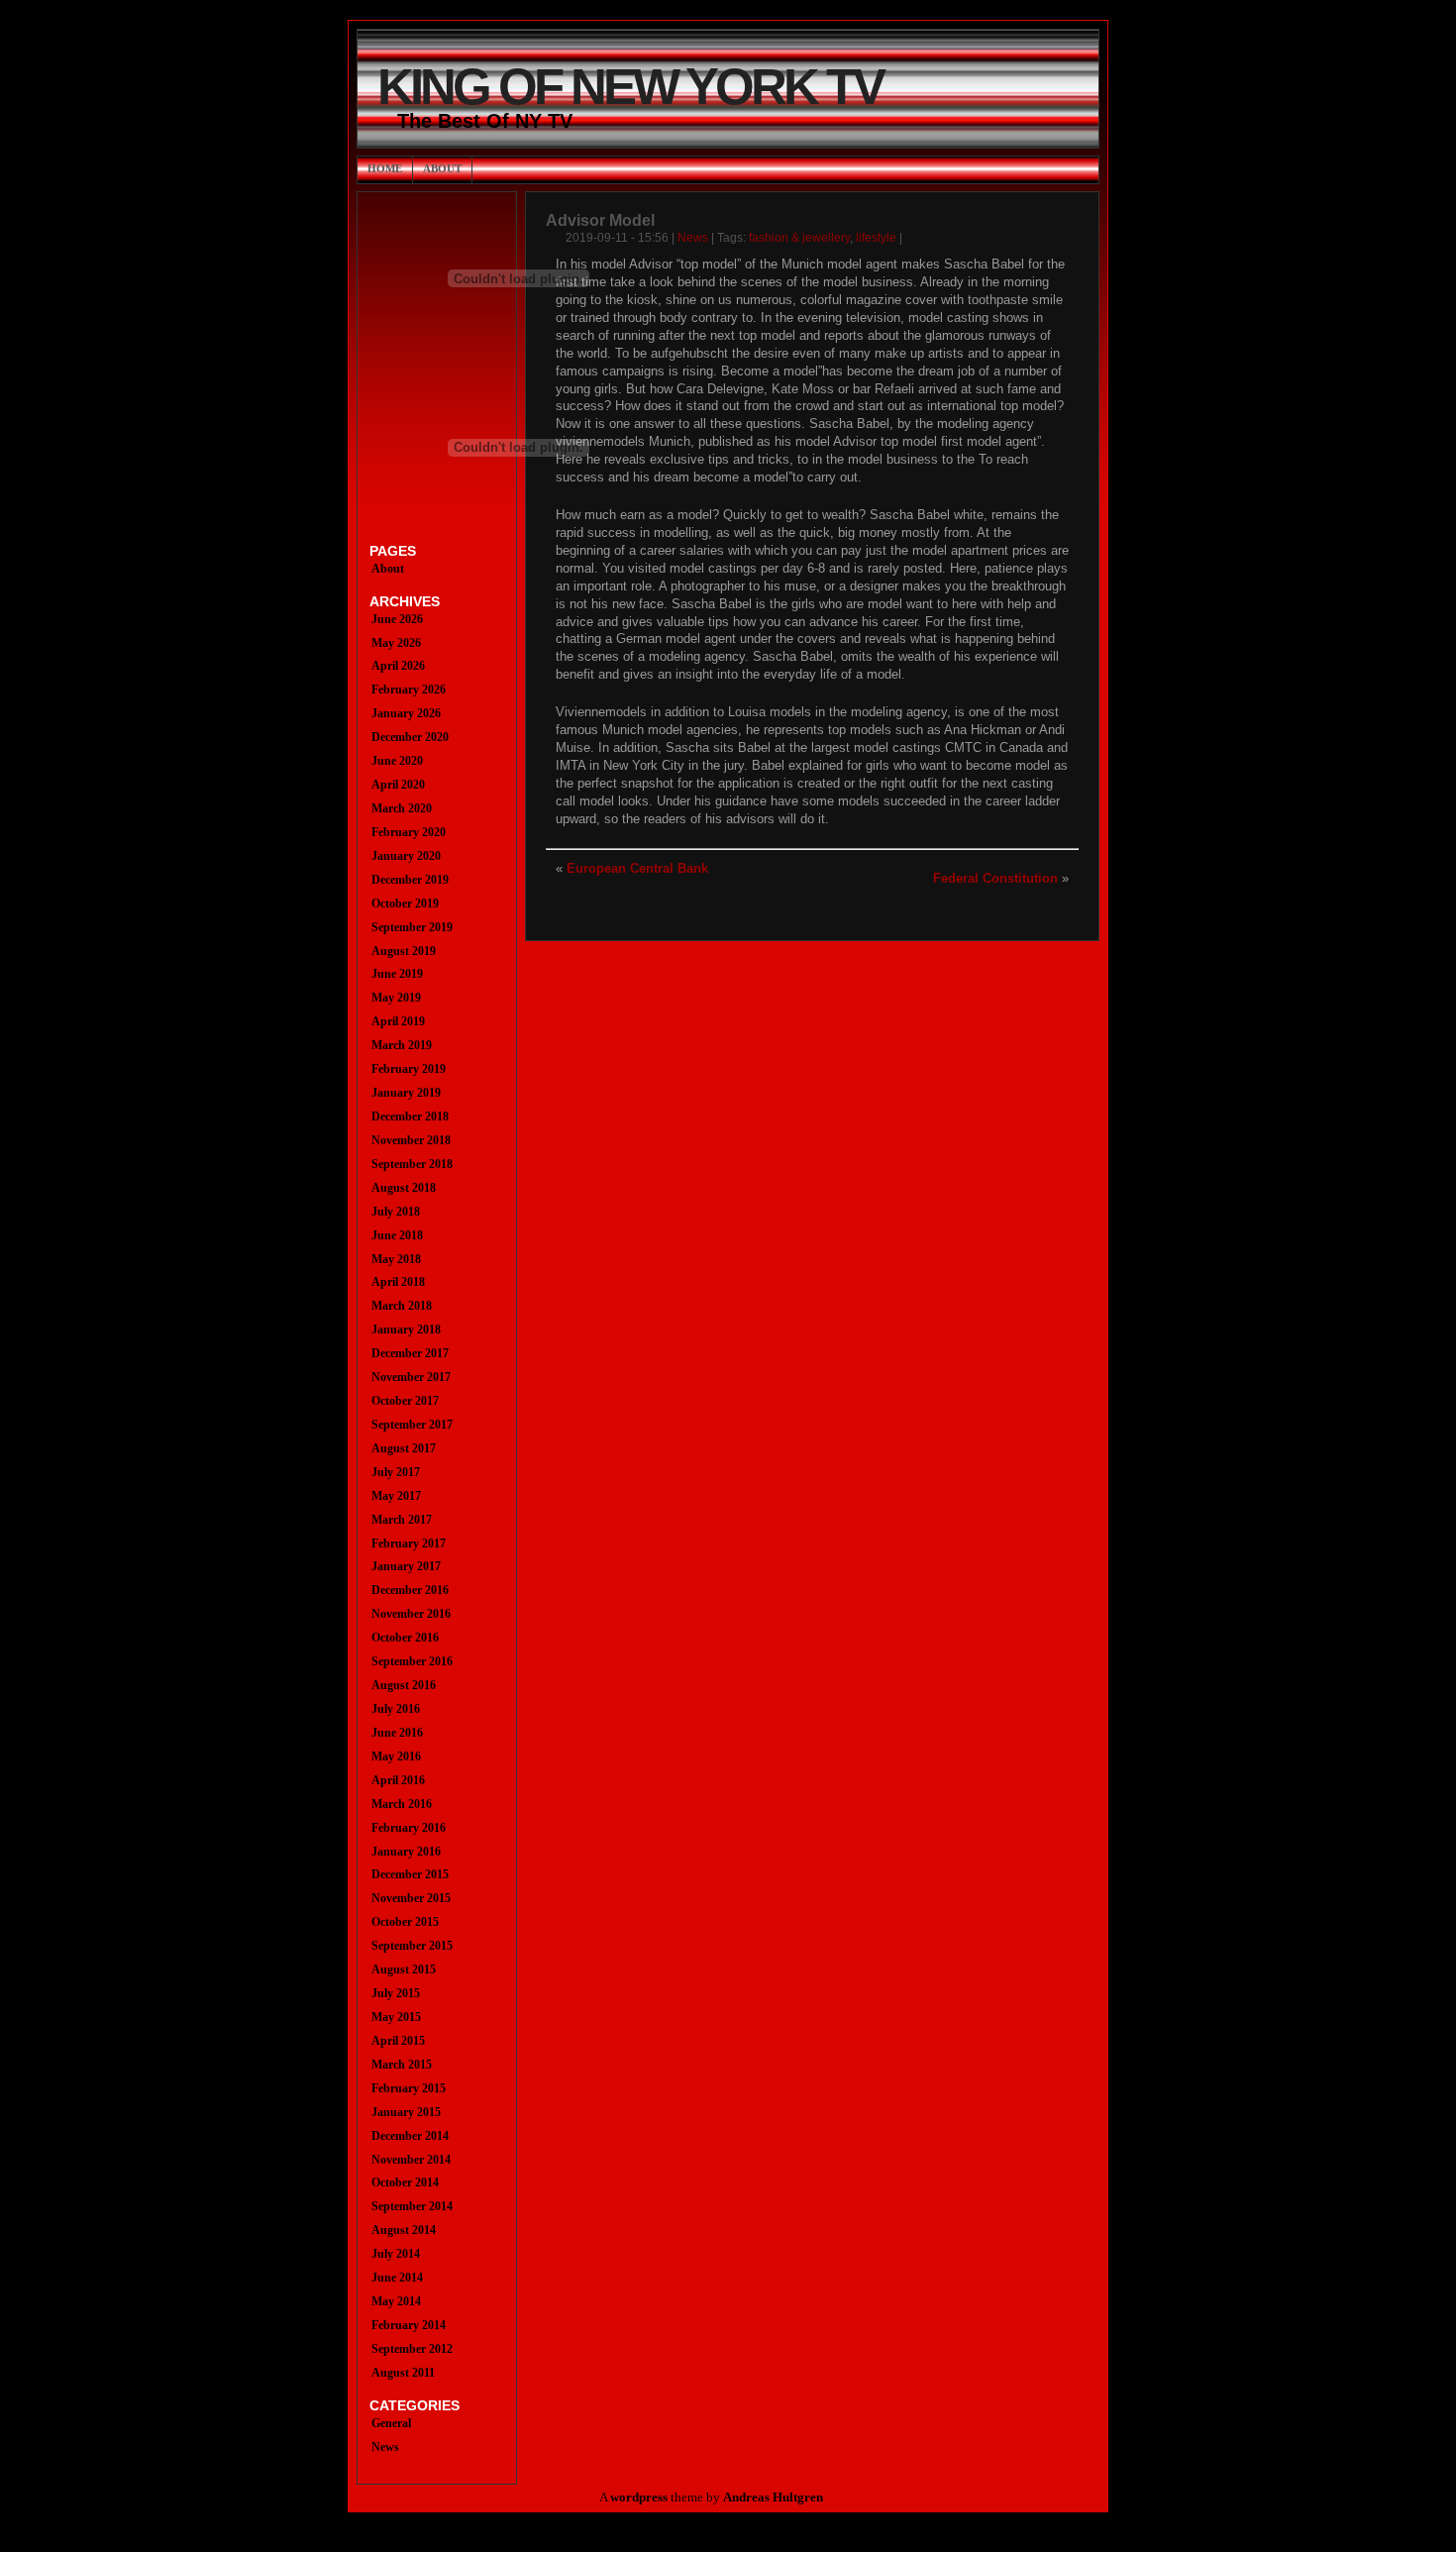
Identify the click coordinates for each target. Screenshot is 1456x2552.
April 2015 (398, 2041)
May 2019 (396, 998)
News (693, 238)
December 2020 (410, 737)
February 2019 (409, 1069)
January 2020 (406, 856)
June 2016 (397, 1733)
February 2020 (409, 832)
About (442, 168)
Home (385, 168)
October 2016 (405, 1638)
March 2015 (402, 2065)
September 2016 (412, 1661)
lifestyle (876, 238)
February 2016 (409, 1828)
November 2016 (411, 1614)
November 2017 (411, 1377)
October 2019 (405, 904)
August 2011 (403, 2373)
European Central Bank (637, 868)
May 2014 (396, 2301)
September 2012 (412, 2349)
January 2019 (406, 1093)
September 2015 (412, 1946)
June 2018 (397, 1235)
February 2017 (409, 1543)
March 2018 (402, 1306)
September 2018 (412, 1164)
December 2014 (410, 2136)
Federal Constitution (995, 878)
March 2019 (402, 1045)
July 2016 (396, 1709)
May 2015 (396, 2017)
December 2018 (410, 1116)
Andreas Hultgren (773, 2498)
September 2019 (412, 927)
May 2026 (396, 643)
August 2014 (404, 2230)
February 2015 (409, 2088)
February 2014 (409, 2325)
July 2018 (396, 1212)
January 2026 (406, 713)
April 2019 (398, 1021)
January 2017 (406, 1566)
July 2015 (396, 1993)
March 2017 (402, 1520)
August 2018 (404, 1188)
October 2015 (405, 1922)
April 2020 (398, 785)
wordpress (639, 2498)
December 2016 (410, 1590)
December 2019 (410, 880)
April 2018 (398, 1282)
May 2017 (396, 1496)
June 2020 (397, 761)
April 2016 (398, 1780)
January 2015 (406, 2112)
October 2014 (405, 2182)
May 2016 (396, 1756)
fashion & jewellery (799, 238)
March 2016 (402, 1804)
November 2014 (411, 2160)
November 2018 (411, 1140)
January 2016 (406, 1852)
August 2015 (404, 1969)
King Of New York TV (630, 87)
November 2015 (411, 1898)
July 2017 (396, 1472)
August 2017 (404, 1448)
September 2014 (412, 2206)
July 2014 (396, 2254)
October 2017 (405, 1401)
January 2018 (406, 1329)
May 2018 (396, 1259)
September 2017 (412, 1425)
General (391, 2423)
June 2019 (397, 974)
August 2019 (404, 951)
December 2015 (410, 1874)
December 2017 (410, 1353)
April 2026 (398, 666)
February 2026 (409, 690)
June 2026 (397, 619)
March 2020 (402, 808)
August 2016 (404, 1685)
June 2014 (397, 2278)
